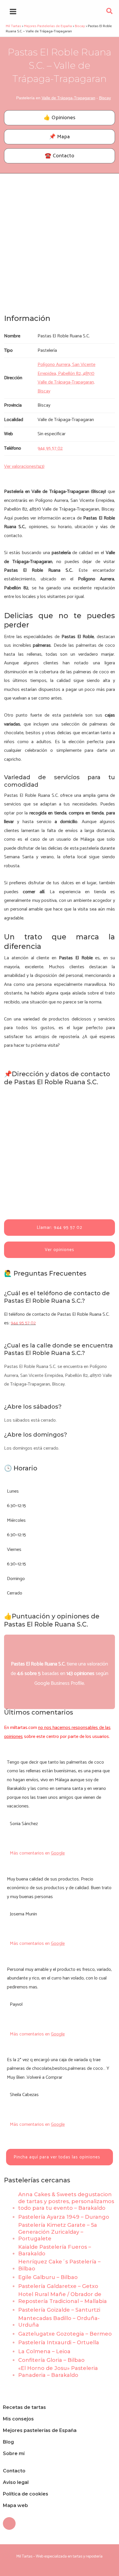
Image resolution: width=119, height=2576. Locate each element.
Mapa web (15, 2505)
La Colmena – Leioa (44, 2351)
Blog (8, 2442)
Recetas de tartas (24, 2407)
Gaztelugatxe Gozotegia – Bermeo (65, 2334)
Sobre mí (14, 2453)
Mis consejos (18, 2419)
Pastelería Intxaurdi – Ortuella (59, 2343)
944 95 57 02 (23, 1323)
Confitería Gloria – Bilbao (51, 2360)
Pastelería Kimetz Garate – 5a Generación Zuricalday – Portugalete (58, 2232)
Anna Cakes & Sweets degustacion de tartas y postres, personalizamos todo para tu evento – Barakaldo (66, 2201)
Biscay (105, 98)
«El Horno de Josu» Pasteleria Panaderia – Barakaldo (58, 2372)
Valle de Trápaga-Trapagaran (68, 98)
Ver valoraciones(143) (24, 467)
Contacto (14, 2471)
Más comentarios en (37, 1853)
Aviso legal (16, 2482)
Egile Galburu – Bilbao (48, 2277)
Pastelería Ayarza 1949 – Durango (64, 2217)
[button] (110, 13)
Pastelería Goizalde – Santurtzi (59, 2310)
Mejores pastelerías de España (40, 2430)
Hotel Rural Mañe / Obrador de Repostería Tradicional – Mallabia (63, 2298)
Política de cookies (26, 2494)
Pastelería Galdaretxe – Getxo (58, 2286)
